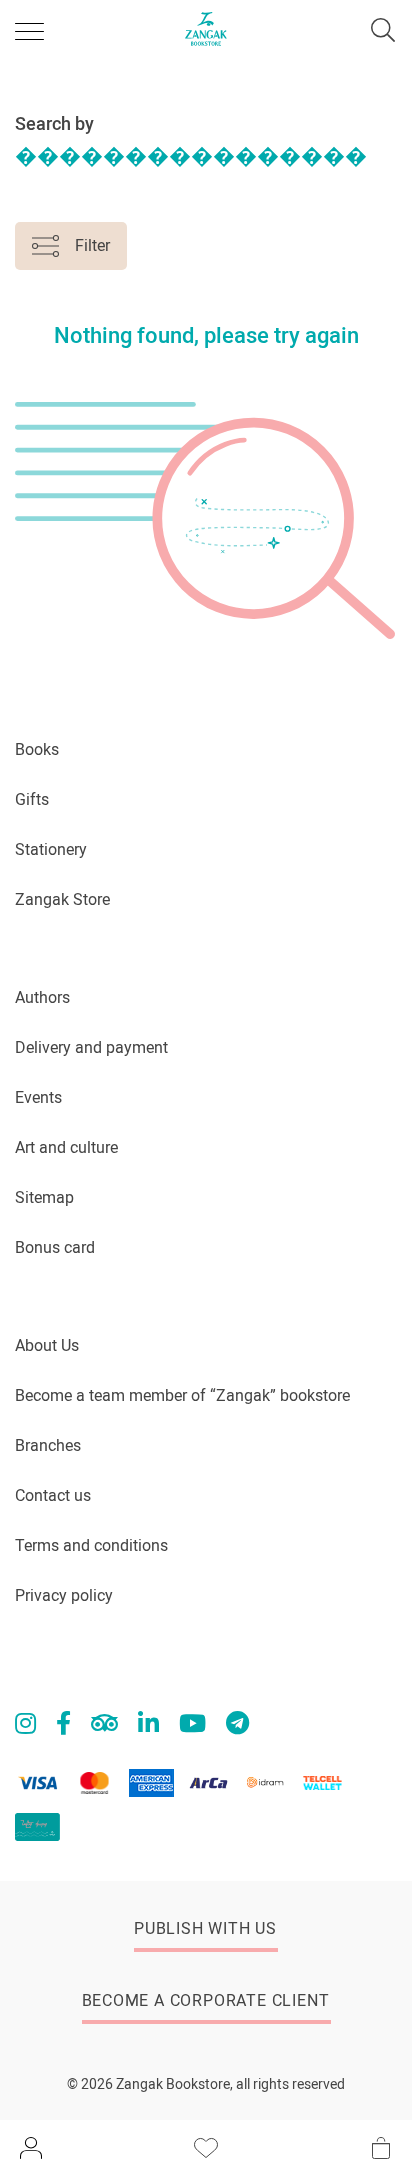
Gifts (32, 799)
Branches (48, 1445)
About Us (47, 1345)
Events (38, 1097)
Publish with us (205, 1928)
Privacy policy (64, 1595)
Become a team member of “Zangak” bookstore (182, 1395)
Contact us (53, 1495)
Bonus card (55, 1247)
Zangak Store (62, 899)
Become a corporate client (206, 2000)
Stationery (51, 849)
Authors (42, 997)
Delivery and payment (91, 1047)
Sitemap (44, 1197)
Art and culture (66, 1147)
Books (37, 749)
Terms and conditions (91, 1545)
